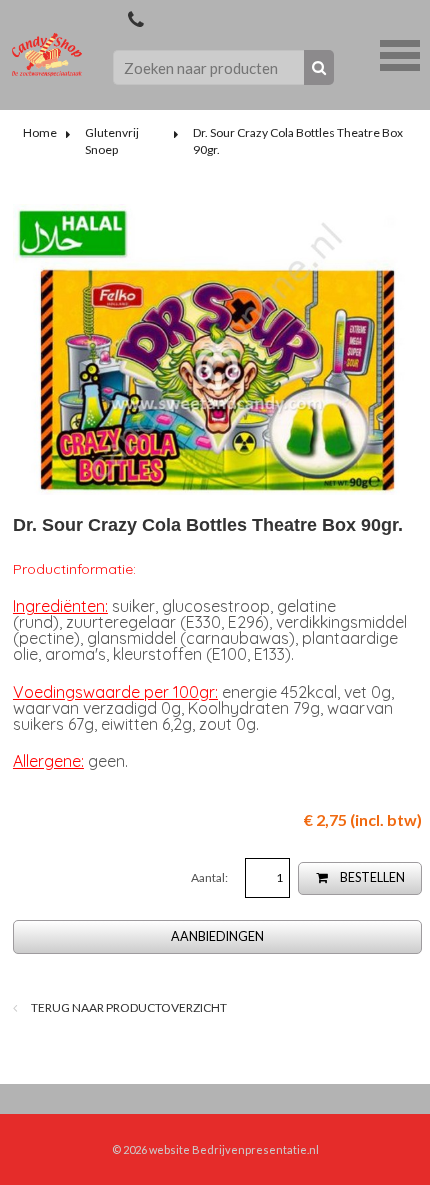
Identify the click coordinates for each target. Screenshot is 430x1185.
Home (40, 132)
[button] (400, 53)
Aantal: (210, 877)
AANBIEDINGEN (217, 936)
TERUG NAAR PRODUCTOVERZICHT (128, 1007)
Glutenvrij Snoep (112, 141)
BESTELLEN (371, 877)
